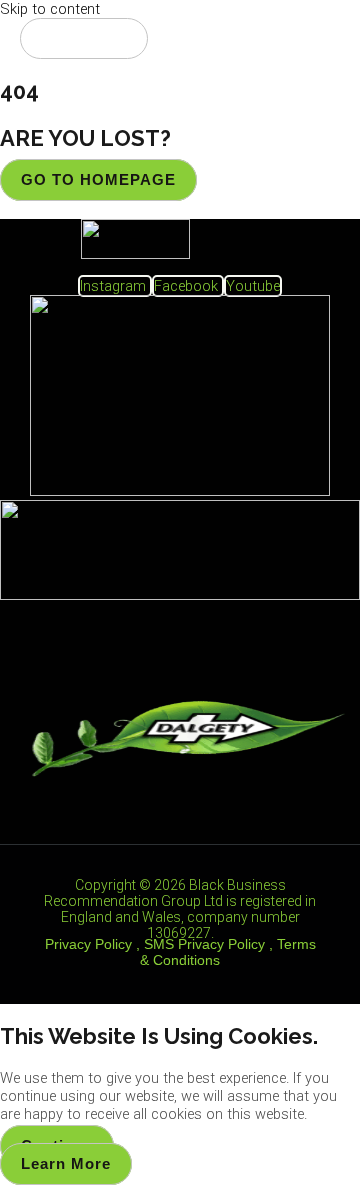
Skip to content (50, 9)
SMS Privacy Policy (204, 944)
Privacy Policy (88, 944)
